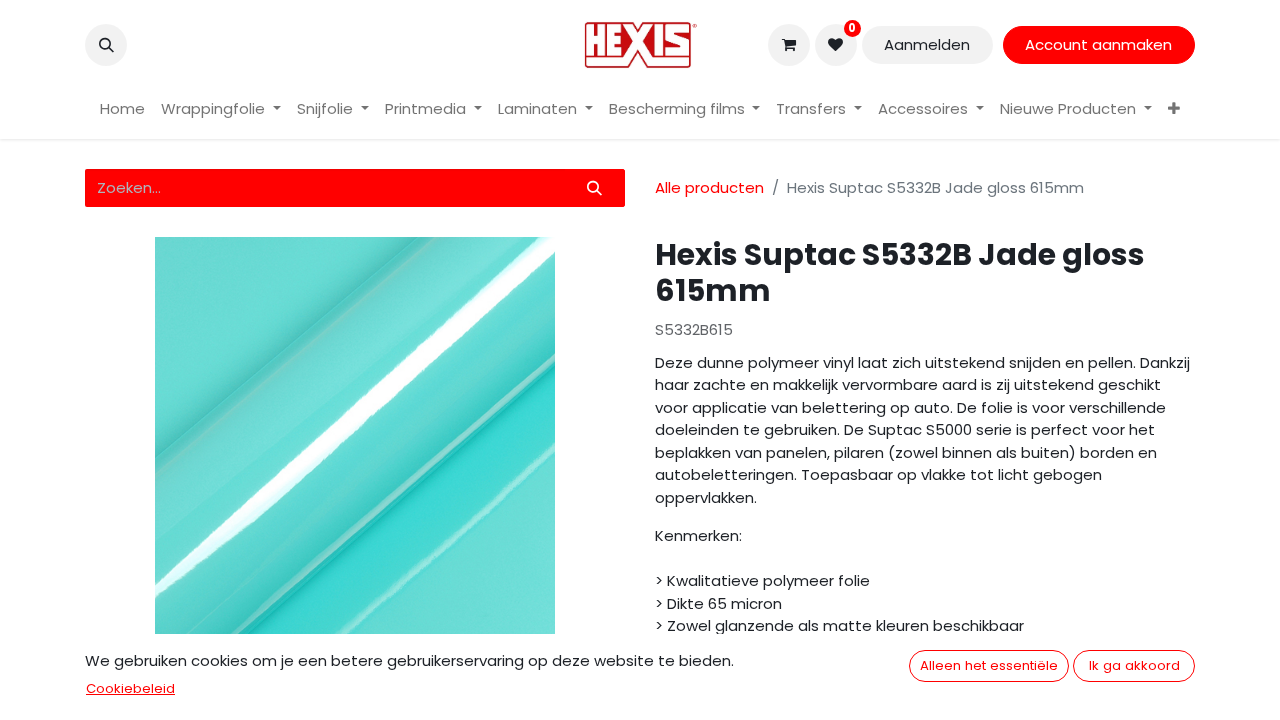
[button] (106, 45)
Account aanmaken (1098, 44)
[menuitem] (122, 109)
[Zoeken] (595, 188)
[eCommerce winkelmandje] (789, 45)
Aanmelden (927, 44)
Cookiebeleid (130, 688)
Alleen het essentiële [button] (989, 665)
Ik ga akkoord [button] (1134, 665)
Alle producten (709, 187)
